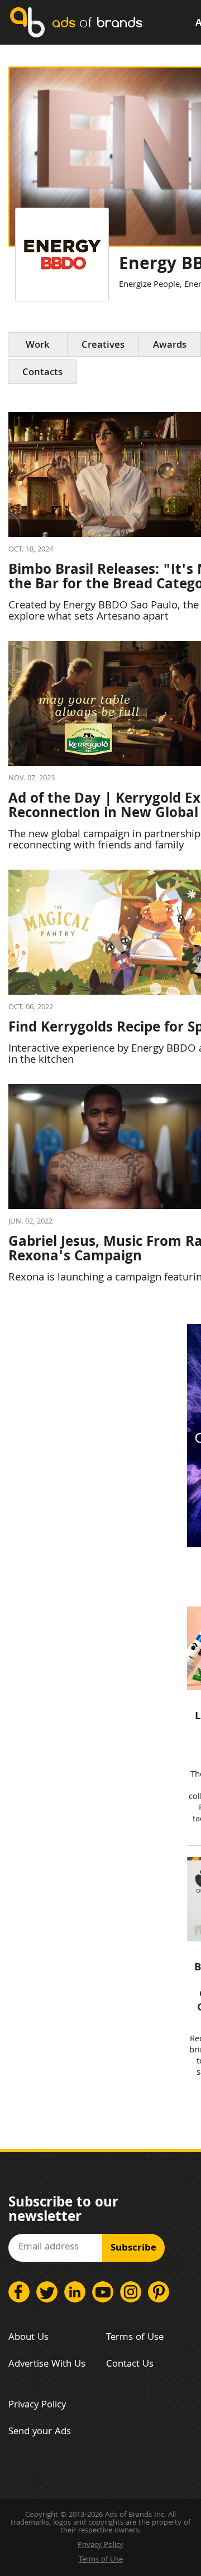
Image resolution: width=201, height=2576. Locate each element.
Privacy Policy (37, 2405)
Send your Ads (40, 2432)
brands (97, 22)
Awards (170, 346)
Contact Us (130, 2365)
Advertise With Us (47, 2365)
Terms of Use (135, 2338)
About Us (28, 2338)
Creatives (103, 346)
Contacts (42, 373)
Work (38, 346)
